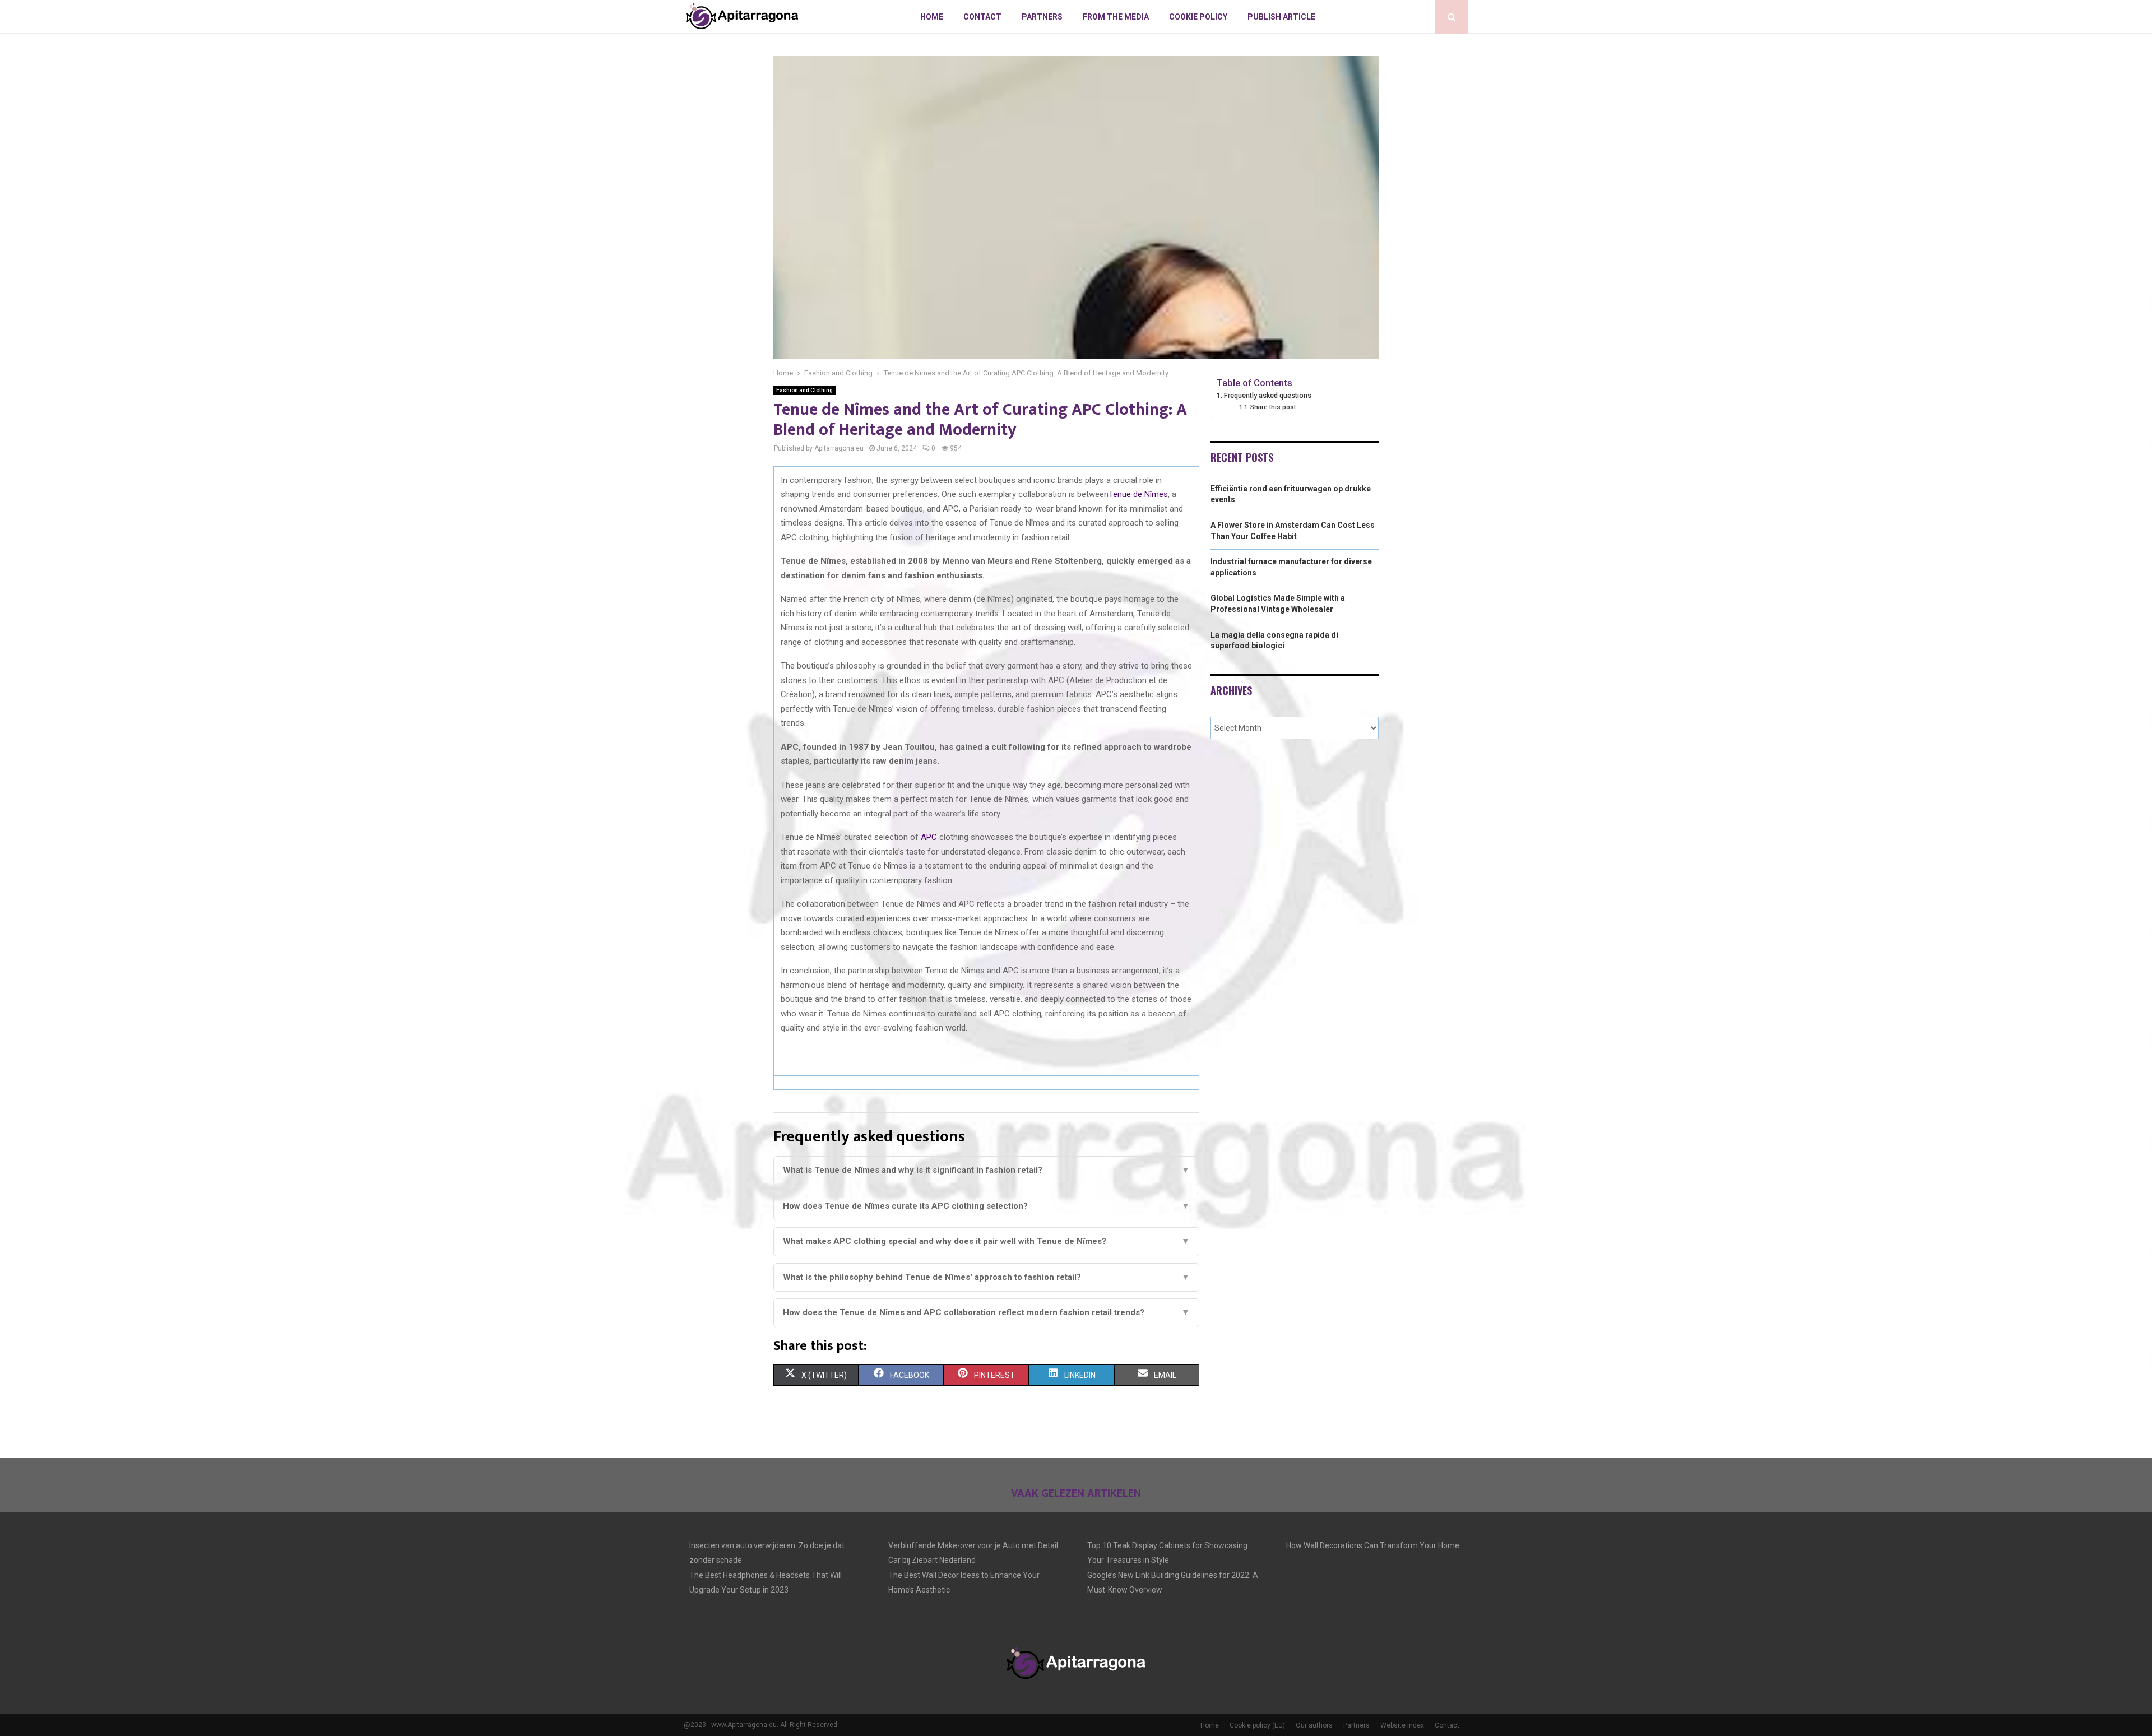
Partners (1042, 17)
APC (929, 837)
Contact (982, 17)
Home (932, 17)
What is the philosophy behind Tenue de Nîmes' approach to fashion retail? (986, 1277)
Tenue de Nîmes (1138, 494)
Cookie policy (1198, 17)
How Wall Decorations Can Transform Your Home (1373, 1545)
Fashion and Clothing (804, 390)
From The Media (1116, 17)
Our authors (1314, 1725)
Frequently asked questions (1268, 395)
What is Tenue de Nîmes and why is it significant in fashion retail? (986, 1170)
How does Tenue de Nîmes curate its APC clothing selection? (986, 1206)
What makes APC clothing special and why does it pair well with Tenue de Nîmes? (986, 1241)
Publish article (1281, 17)
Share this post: (1274, 407)
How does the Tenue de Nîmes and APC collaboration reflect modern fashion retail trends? (986, 1312)
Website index (1402, 1725)
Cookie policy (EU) (1257, 1725)
